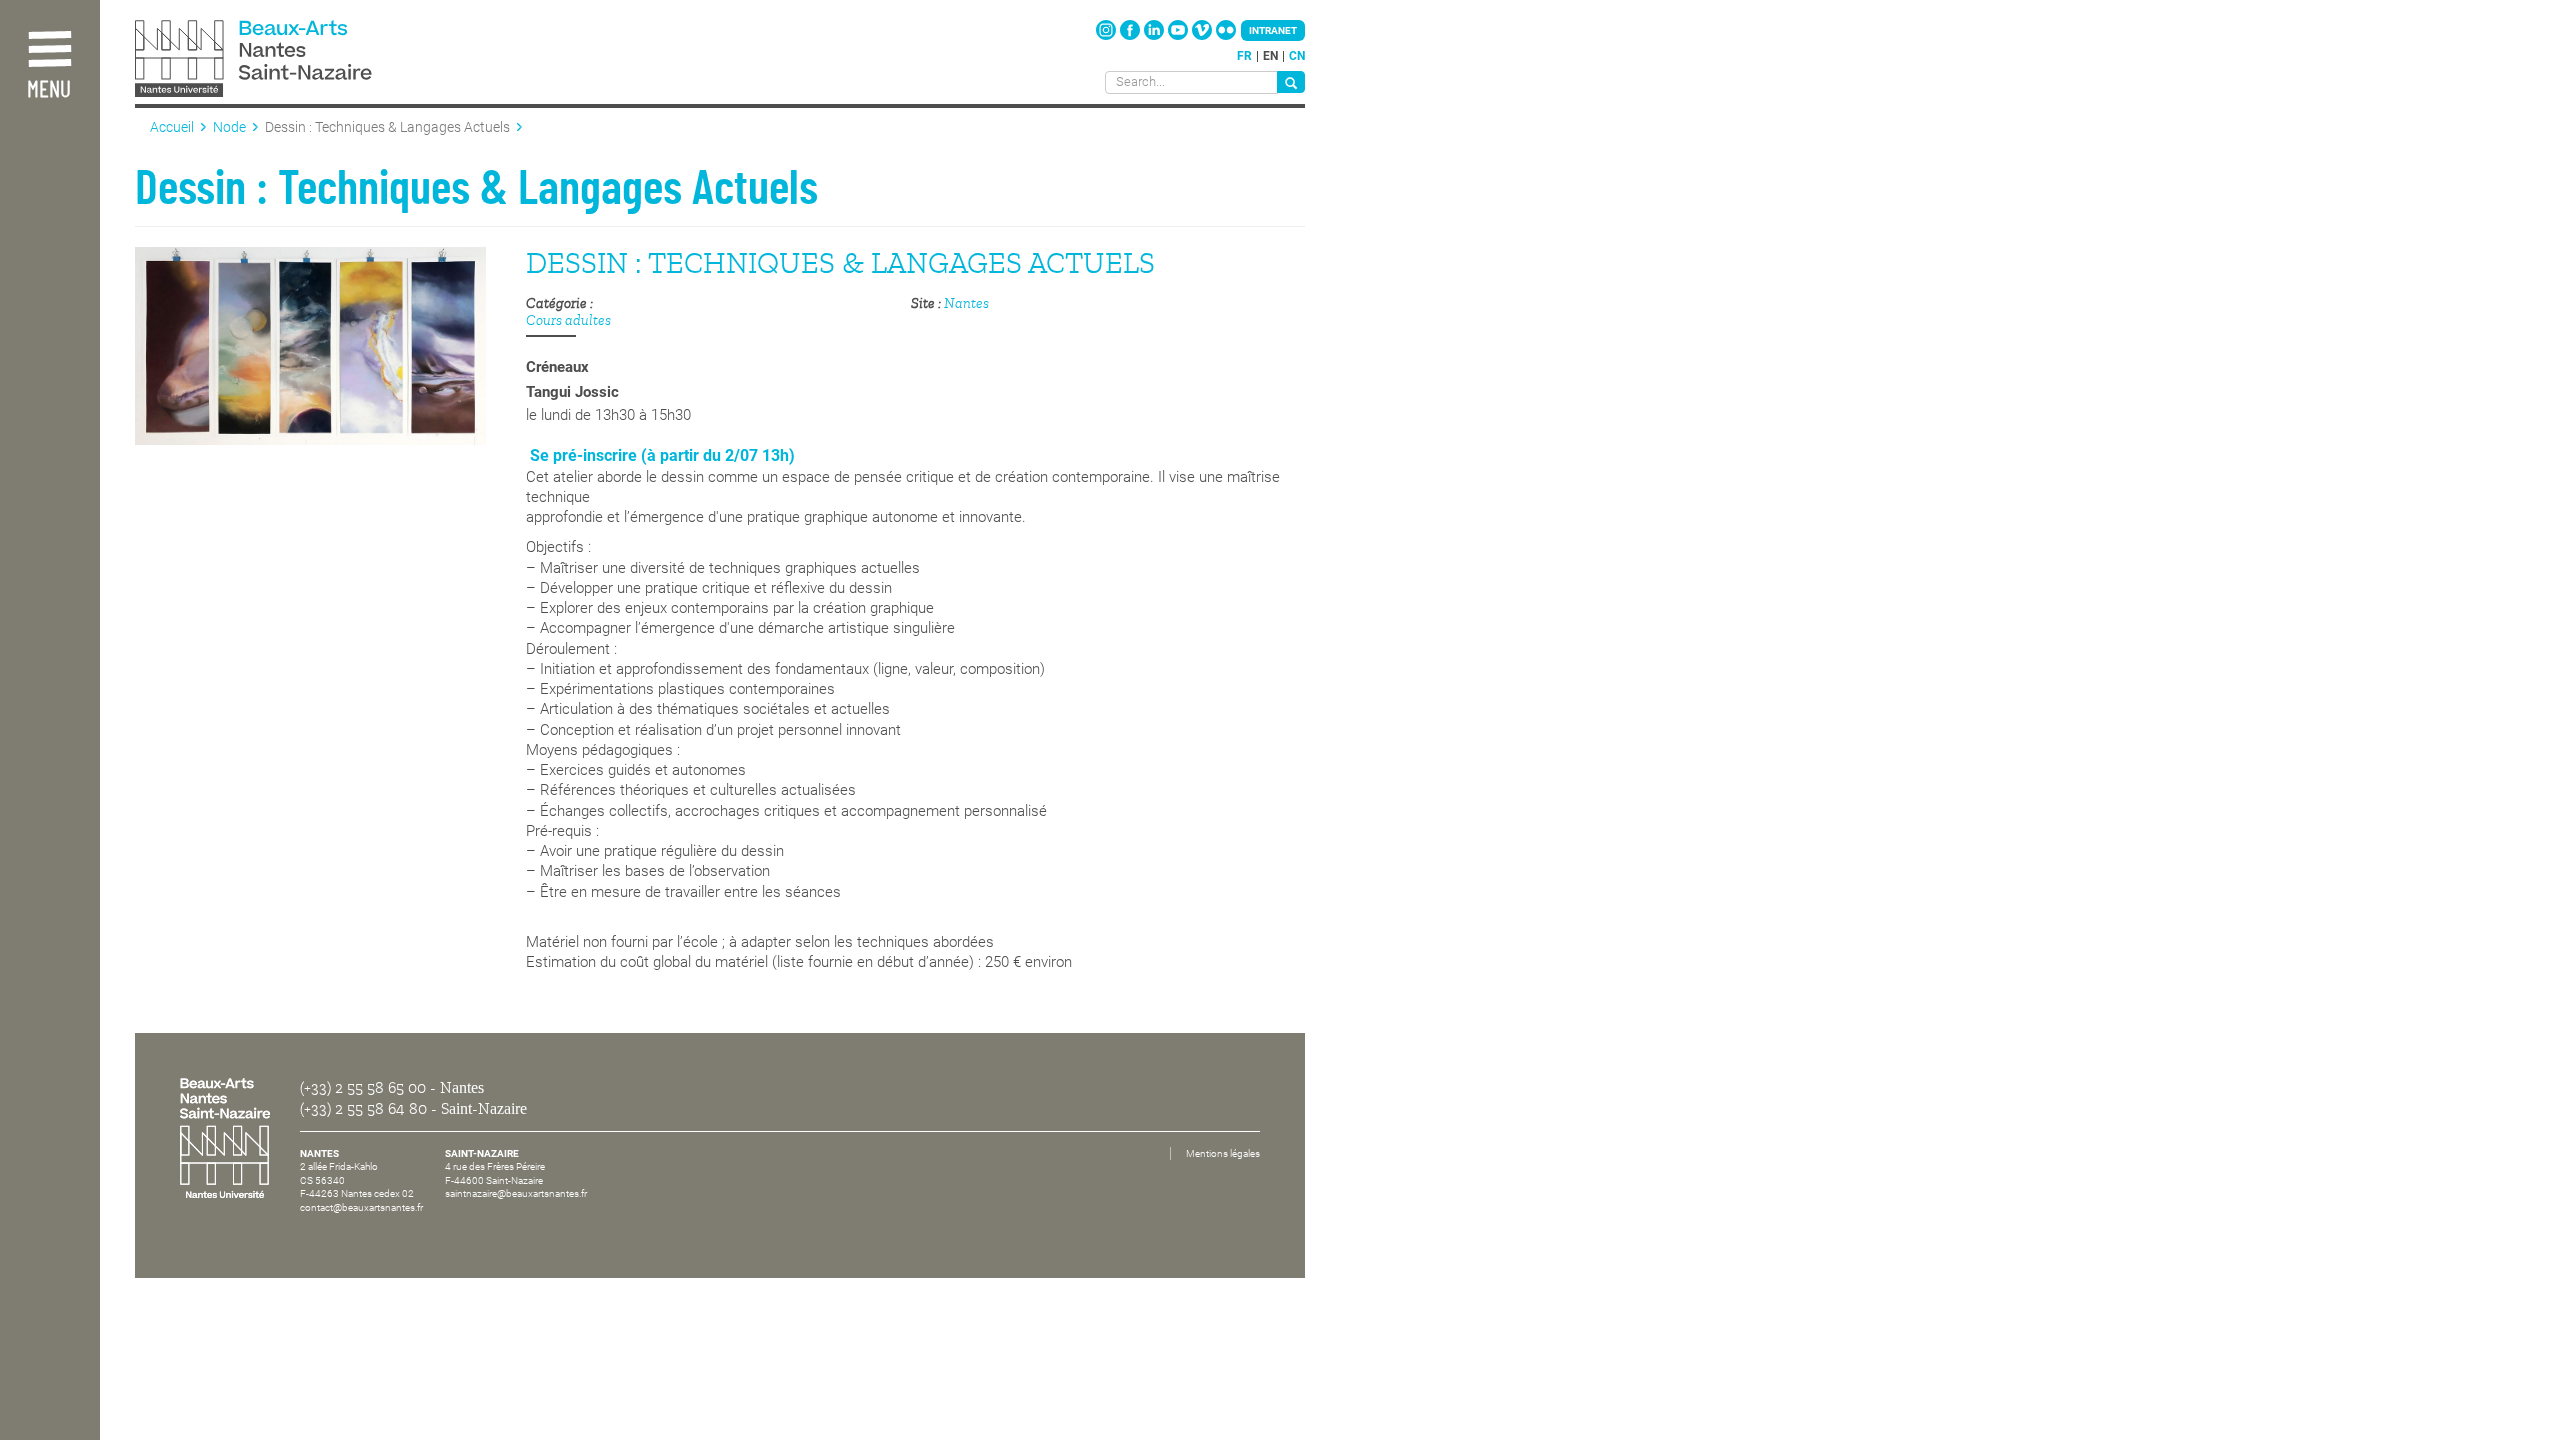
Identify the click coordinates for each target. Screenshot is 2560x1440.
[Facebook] (1131, 36)
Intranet (1273, 30)
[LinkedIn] (1155, 36)
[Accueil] (298, 60)
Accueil (172, 127)
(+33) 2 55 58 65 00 (363, 1088)
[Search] (1291, 82)
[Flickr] (1226, 36)
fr (1244, 56)
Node (229, 127)
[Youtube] (1179, 36)
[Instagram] (1107, 36)
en (1270, 56)
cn (1297, 56)
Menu (49, 90)
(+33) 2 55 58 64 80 (363, 1109)
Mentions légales (1223, 1153)
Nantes (966, 303)
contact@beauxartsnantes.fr (361, 1207)
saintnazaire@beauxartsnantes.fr (516, 1193)
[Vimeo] (1203, 36)
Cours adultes (568, 320)
